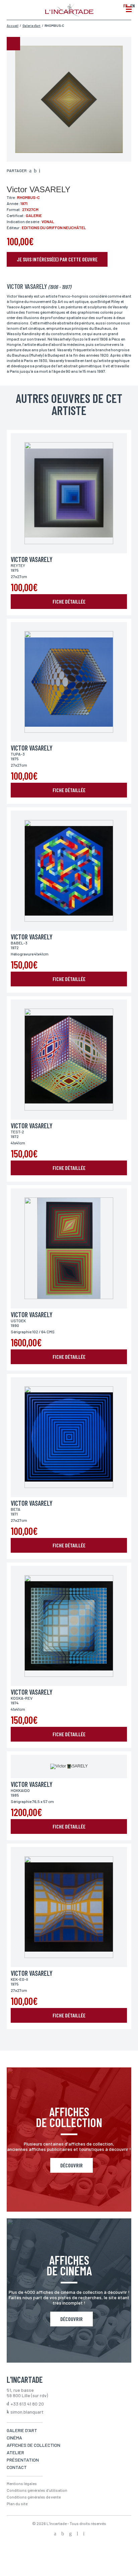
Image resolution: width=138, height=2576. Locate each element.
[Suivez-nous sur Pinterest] (84, 2534)
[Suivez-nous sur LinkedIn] (77, 2534)
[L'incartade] (69, 14)
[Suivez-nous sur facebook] (55, 2534)
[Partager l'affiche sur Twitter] (35, 171)
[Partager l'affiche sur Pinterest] (40, 171)
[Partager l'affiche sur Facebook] (30, 171)
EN (132, 6)
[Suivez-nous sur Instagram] (70, 2534)
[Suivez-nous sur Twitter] (63, 2534)
